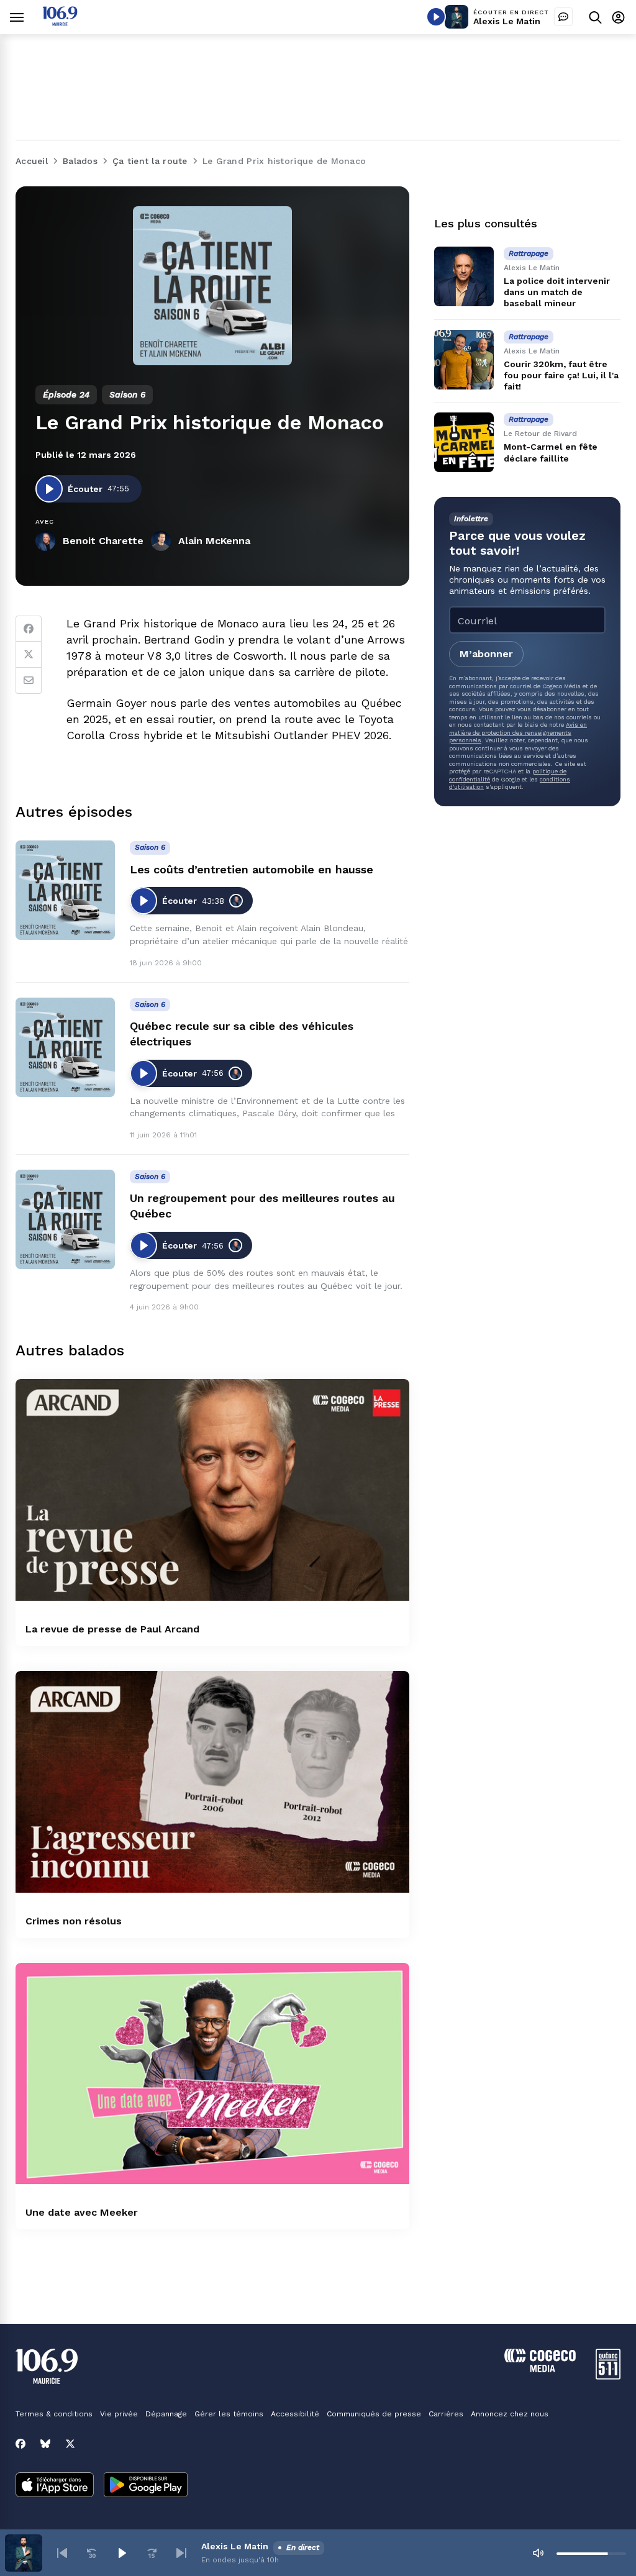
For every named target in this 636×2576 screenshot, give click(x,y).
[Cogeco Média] (540, 2369)
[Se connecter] (618, 17)
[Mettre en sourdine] (538, 2553)
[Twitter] (29, 655)
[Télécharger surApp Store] (55, 2486)
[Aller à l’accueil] (60, 23)
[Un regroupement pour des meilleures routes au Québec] (65, 1219)
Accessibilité (295, 2414)
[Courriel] (29, 681)
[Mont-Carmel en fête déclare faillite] (464, 442)
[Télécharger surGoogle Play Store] (146, 2486)
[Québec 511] (608, 2376)
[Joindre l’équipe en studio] (563, 17)
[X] (70, 2444)
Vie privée (119, 2414)
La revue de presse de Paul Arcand (112, 1629)
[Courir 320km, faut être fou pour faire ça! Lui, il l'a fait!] (464, 360)
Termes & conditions (54, 2414)
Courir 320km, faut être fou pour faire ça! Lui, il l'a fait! (561, 375)
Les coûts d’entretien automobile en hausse (252, 869)
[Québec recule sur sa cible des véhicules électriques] (65, 1047)
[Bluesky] (45, 2444)
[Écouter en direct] (436, 17)
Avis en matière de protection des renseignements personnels (518, 732)
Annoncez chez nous (510, 2414)
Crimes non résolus (74, 1921)
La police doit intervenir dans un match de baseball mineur (557, 292)
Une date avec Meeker (82, 2212)
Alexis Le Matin (507, 21)
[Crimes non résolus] (212, 1782)
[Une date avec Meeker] (212, 2074)
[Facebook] (29, 629)
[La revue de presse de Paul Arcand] (212, 1490)
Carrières (446, 2414)
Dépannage (166, 2414)
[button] (62, 2553)
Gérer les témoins (229, 2414)
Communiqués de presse (374, 2414)
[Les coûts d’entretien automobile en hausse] (65, 890)
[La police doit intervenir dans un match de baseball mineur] (464, 276)
